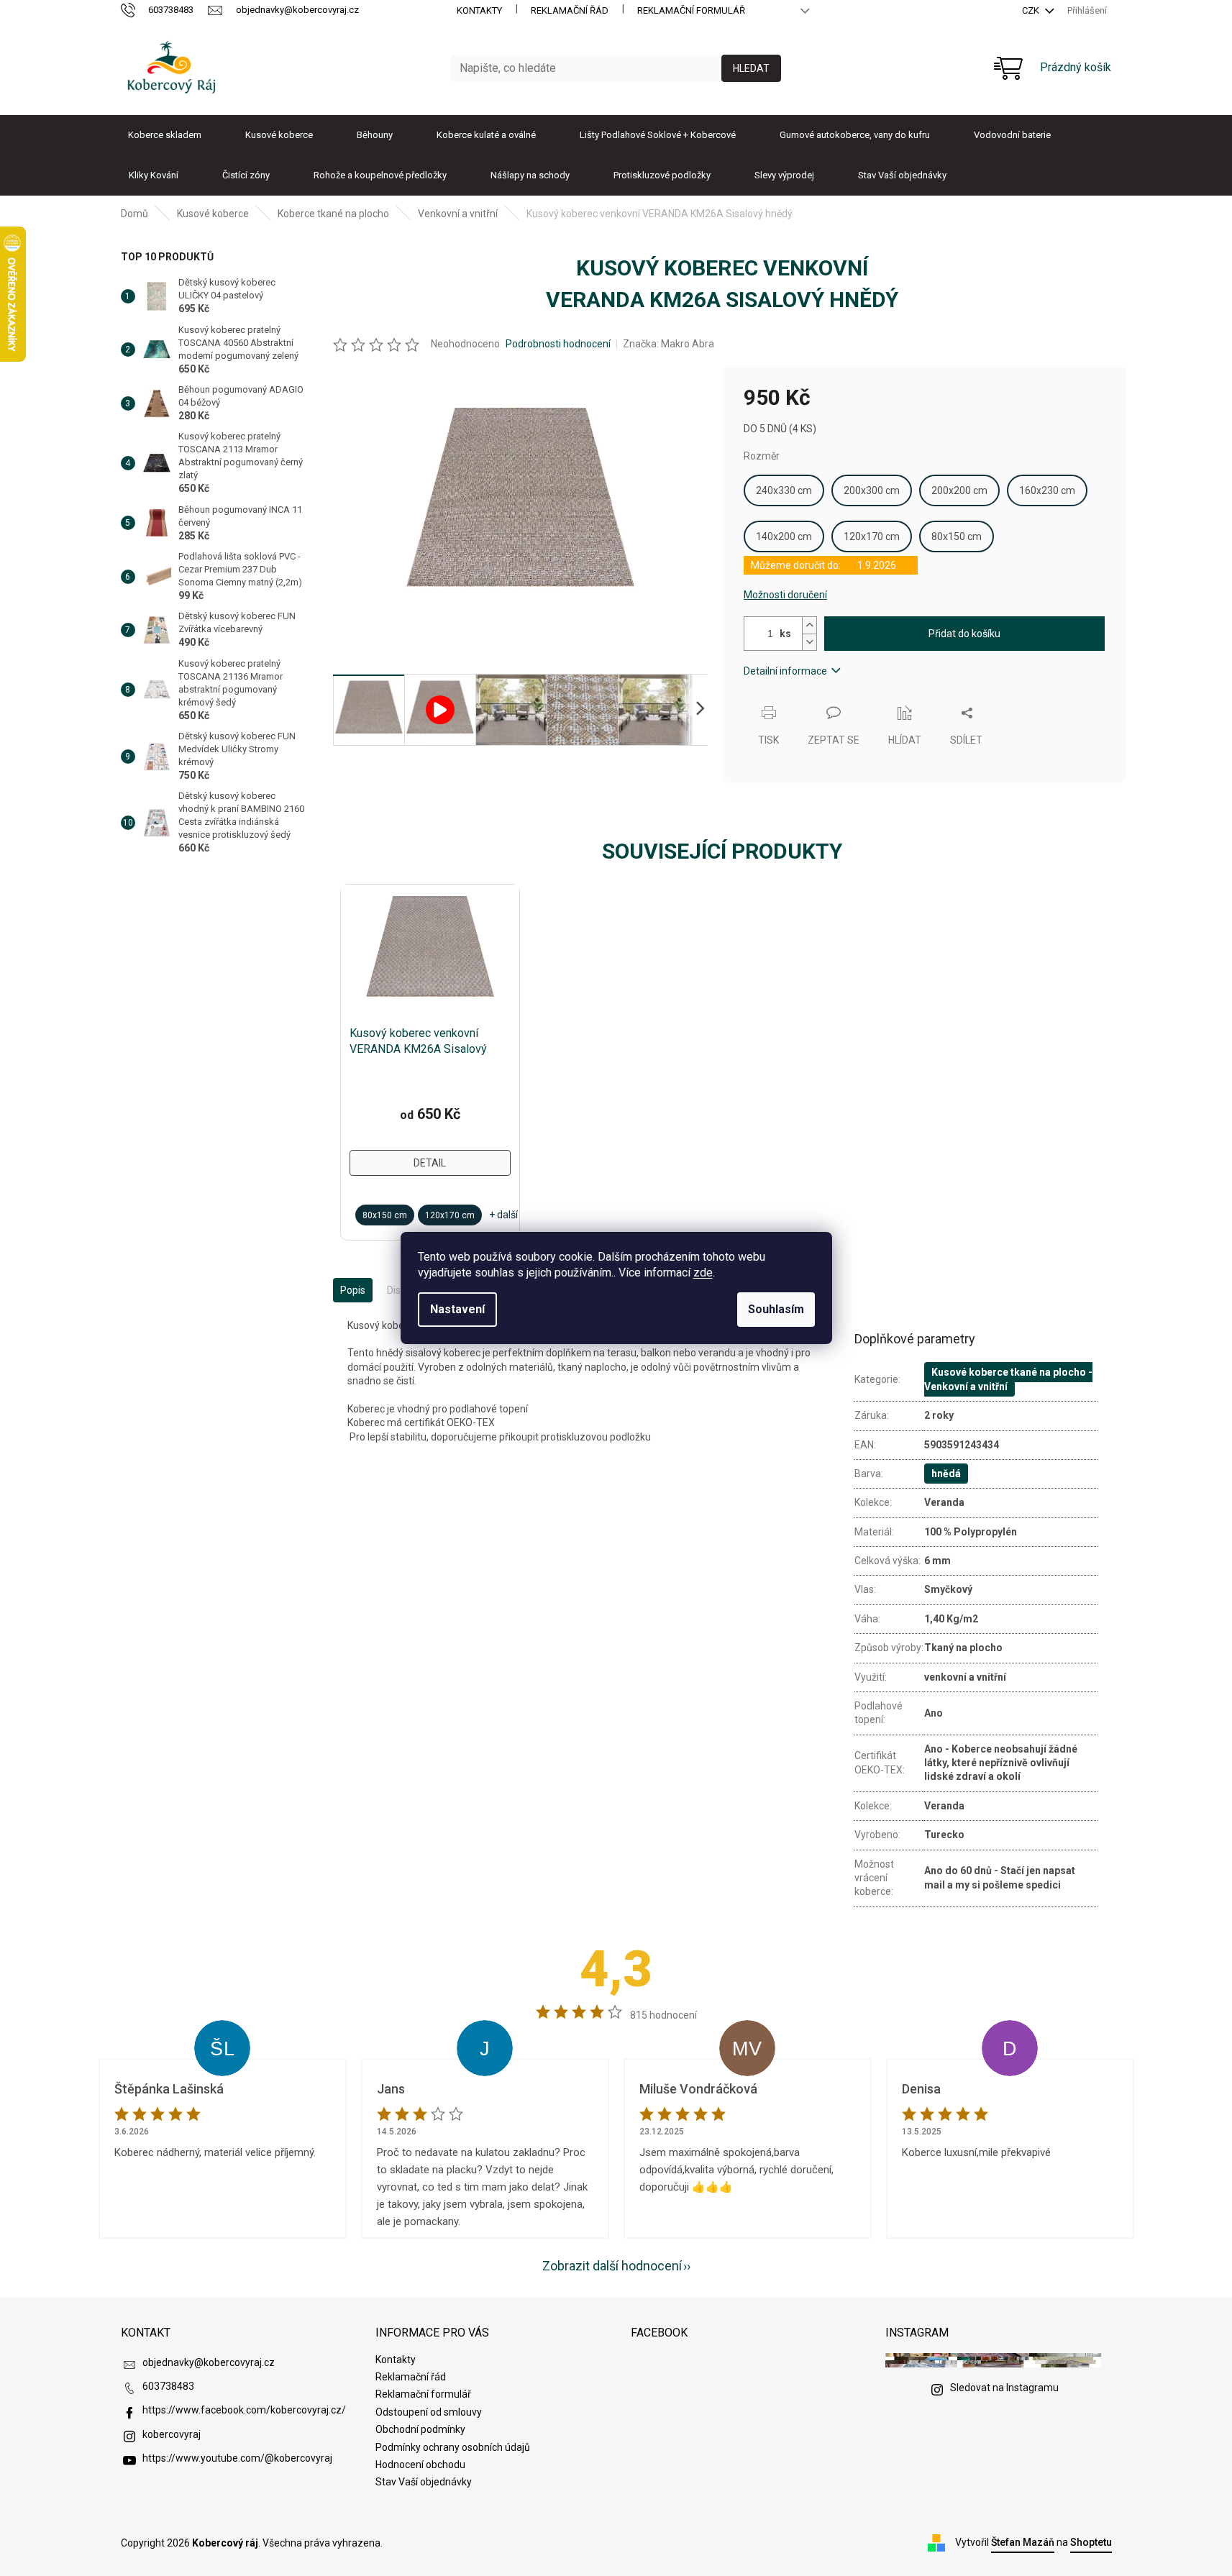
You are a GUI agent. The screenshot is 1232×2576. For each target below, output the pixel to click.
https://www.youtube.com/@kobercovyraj (237, 2458)
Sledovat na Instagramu (1004, 2388)
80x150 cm (957, 536)
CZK (1032, 10)
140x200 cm (784, 536)
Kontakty (479, 10)
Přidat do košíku (964, 634)
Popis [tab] (353, 1290)
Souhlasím (776, 1309)
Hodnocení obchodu (420, 2465)
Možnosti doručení (785, 595)
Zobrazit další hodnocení (612, 2266)
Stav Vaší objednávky (424, 2482)
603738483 (168, 2386)
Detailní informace (785, 671)
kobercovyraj (172, 2434)
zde (703, 1273)
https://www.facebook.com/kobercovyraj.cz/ (244, 2410)
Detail (430, 1163)
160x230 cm (1047, 490)
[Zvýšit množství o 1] (809, 625)
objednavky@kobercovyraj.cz (209, 2362)
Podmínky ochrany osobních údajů (453, 2447)
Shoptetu (1091, 2542)
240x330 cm (784, 490)
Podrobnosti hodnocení (558, 344)
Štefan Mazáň (1023, 2542)
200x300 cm (872, 490)
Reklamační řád (570, 10)
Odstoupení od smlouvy (429, 2412)
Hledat (751, 68)
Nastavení (457, 1309)
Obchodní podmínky (420, 2429)
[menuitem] (165, 135)
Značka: (669, 344)
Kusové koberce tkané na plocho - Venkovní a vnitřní (1008, 1379)
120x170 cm (872, 536)
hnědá (946, 1474)
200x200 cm (959, 490)
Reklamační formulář (691, 10)
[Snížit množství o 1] (809, 642)
